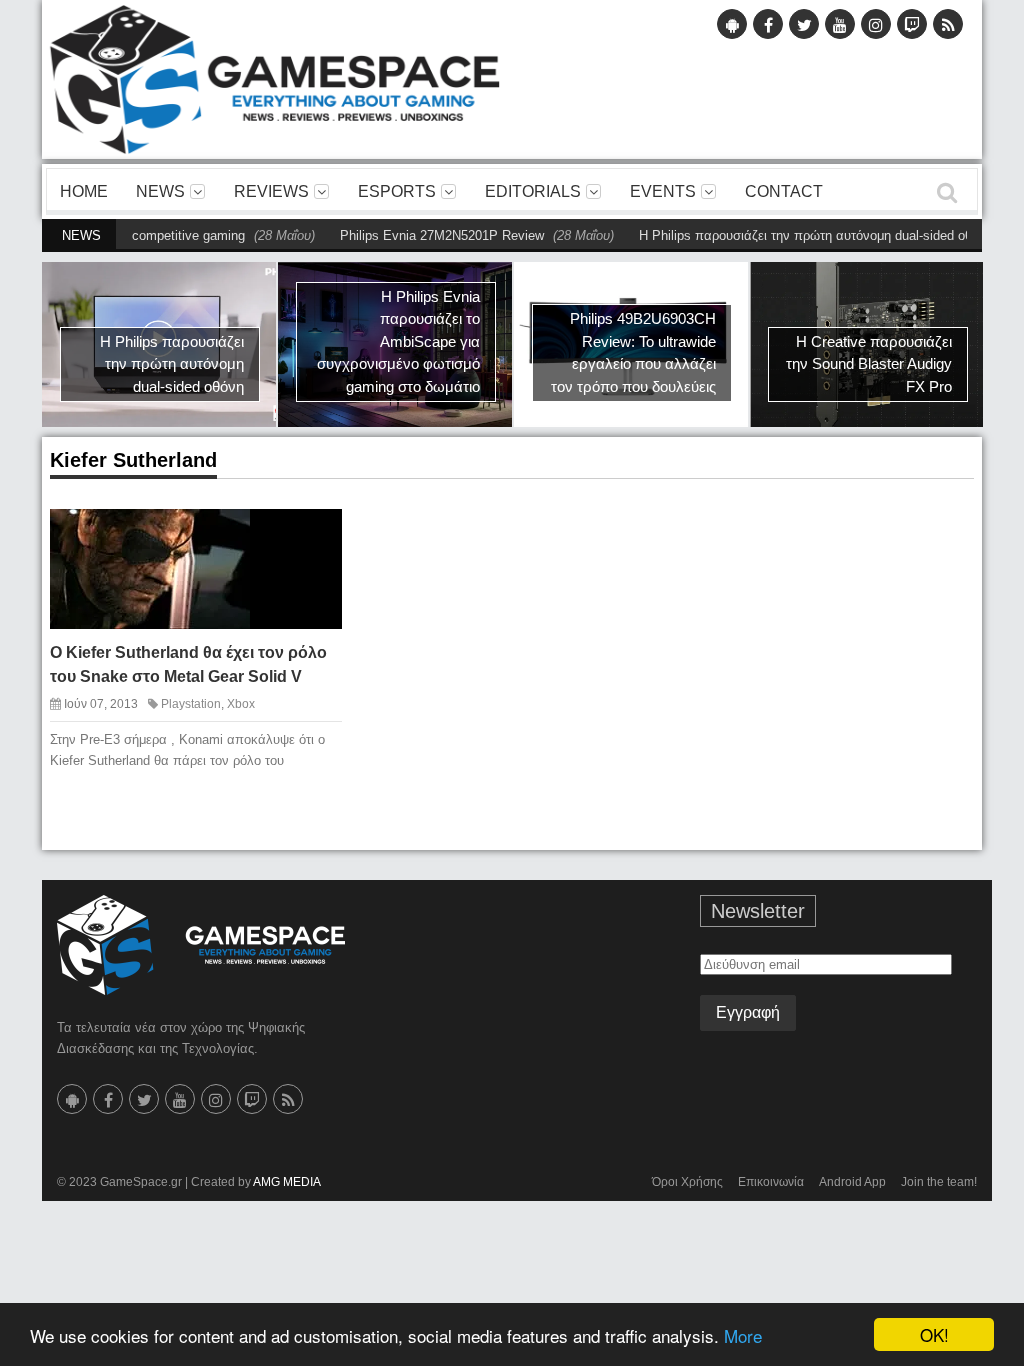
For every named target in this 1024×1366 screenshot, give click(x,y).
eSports (397, 191)
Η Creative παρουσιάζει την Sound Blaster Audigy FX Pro (869, 364)
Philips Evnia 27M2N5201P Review (413, 235)
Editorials (533, 191)
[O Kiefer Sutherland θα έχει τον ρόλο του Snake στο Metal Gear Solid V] (312, 534)
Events (663, 191)
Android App (852, 1182)
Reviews (271, 191)
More (743, 1335)
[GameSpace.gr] (201, 945)
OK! (934, 1334)
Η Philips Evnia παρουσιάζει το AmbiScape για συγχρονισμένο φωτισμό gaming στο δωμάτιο (398, 341)
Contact (784, 191)
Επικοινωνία (771, 1182)
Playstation (191, 704)
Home (84, 191)
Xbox (241, 704)
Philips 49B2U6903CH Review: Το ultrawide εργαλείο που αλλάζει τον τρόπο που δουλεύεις (633, 352)
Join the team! (939, 1182)
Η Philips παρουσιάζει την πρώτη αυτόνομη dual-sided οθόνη (787, 235)
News (160, 191)
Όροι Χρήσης (687, 1182)
